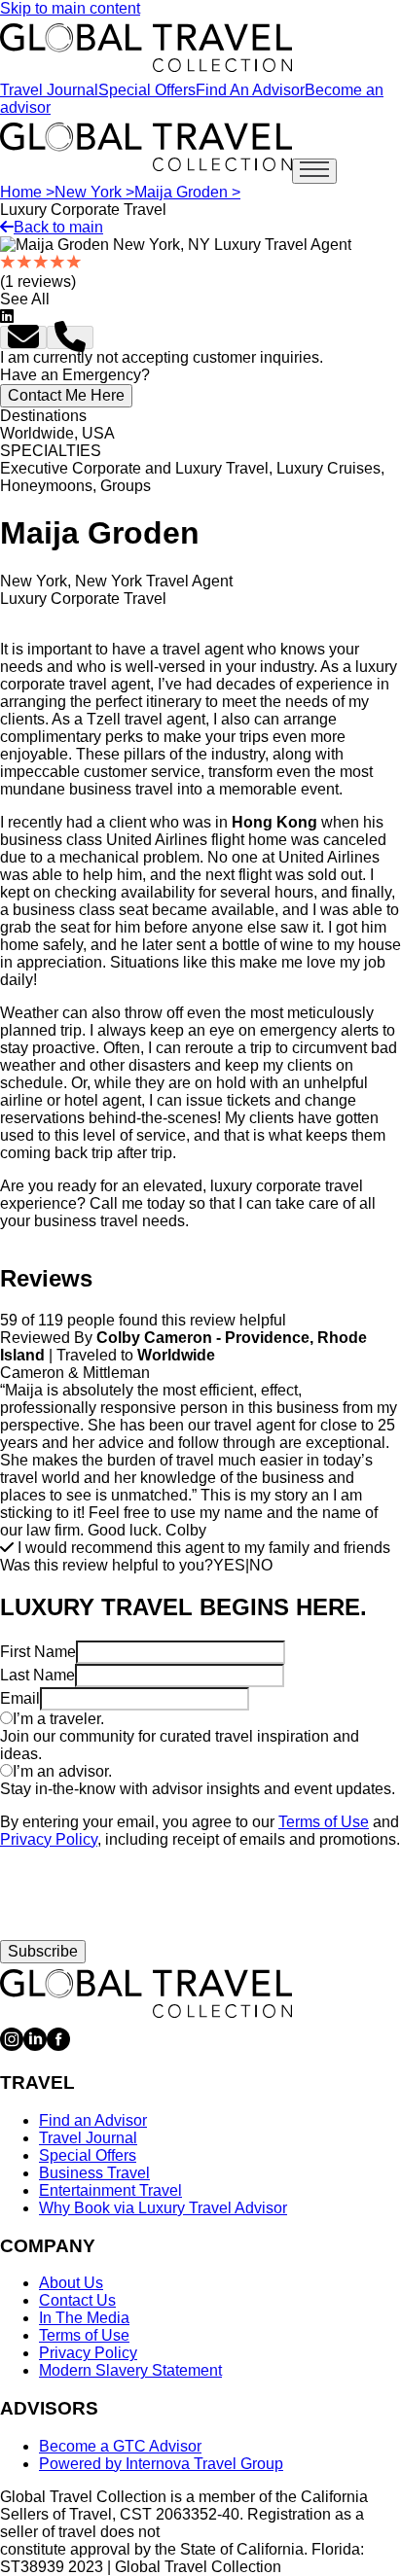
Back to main (58, 227)
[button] (23, 337)
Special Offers (147, 90)
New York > (94, 192)
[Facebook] (58, 2046)
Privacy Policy (49, 1839)
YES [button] (229, 1565)
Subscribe (43, 1951)
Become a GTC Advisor (120, 2446)
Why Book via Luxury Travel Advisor (163, 2208)
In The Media (84, 2318)
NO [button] (261, 1565)
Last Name (37, 1675)
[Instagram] (12, 2046)
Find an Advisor (93, 2120)
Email (20, 1698)
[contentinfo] (146, 48)
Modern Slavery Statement (130, 2370)
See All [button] (25, 299)
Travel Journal (49, 90)
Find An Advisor (250, 90)
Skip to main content (70, 8)
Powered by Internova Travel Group (161, 2464)
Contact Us (77, 2300)
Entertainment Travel (110, 2190)
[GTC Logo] (146, 1994)
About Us (71, 2283)
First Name (38, 1652)
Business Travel (94, 2173)
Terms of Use (324, 1822)
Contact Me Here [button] (66, 395)
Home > (27, 192)
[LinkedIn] (35, 2046)
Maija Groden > (187, 192)
